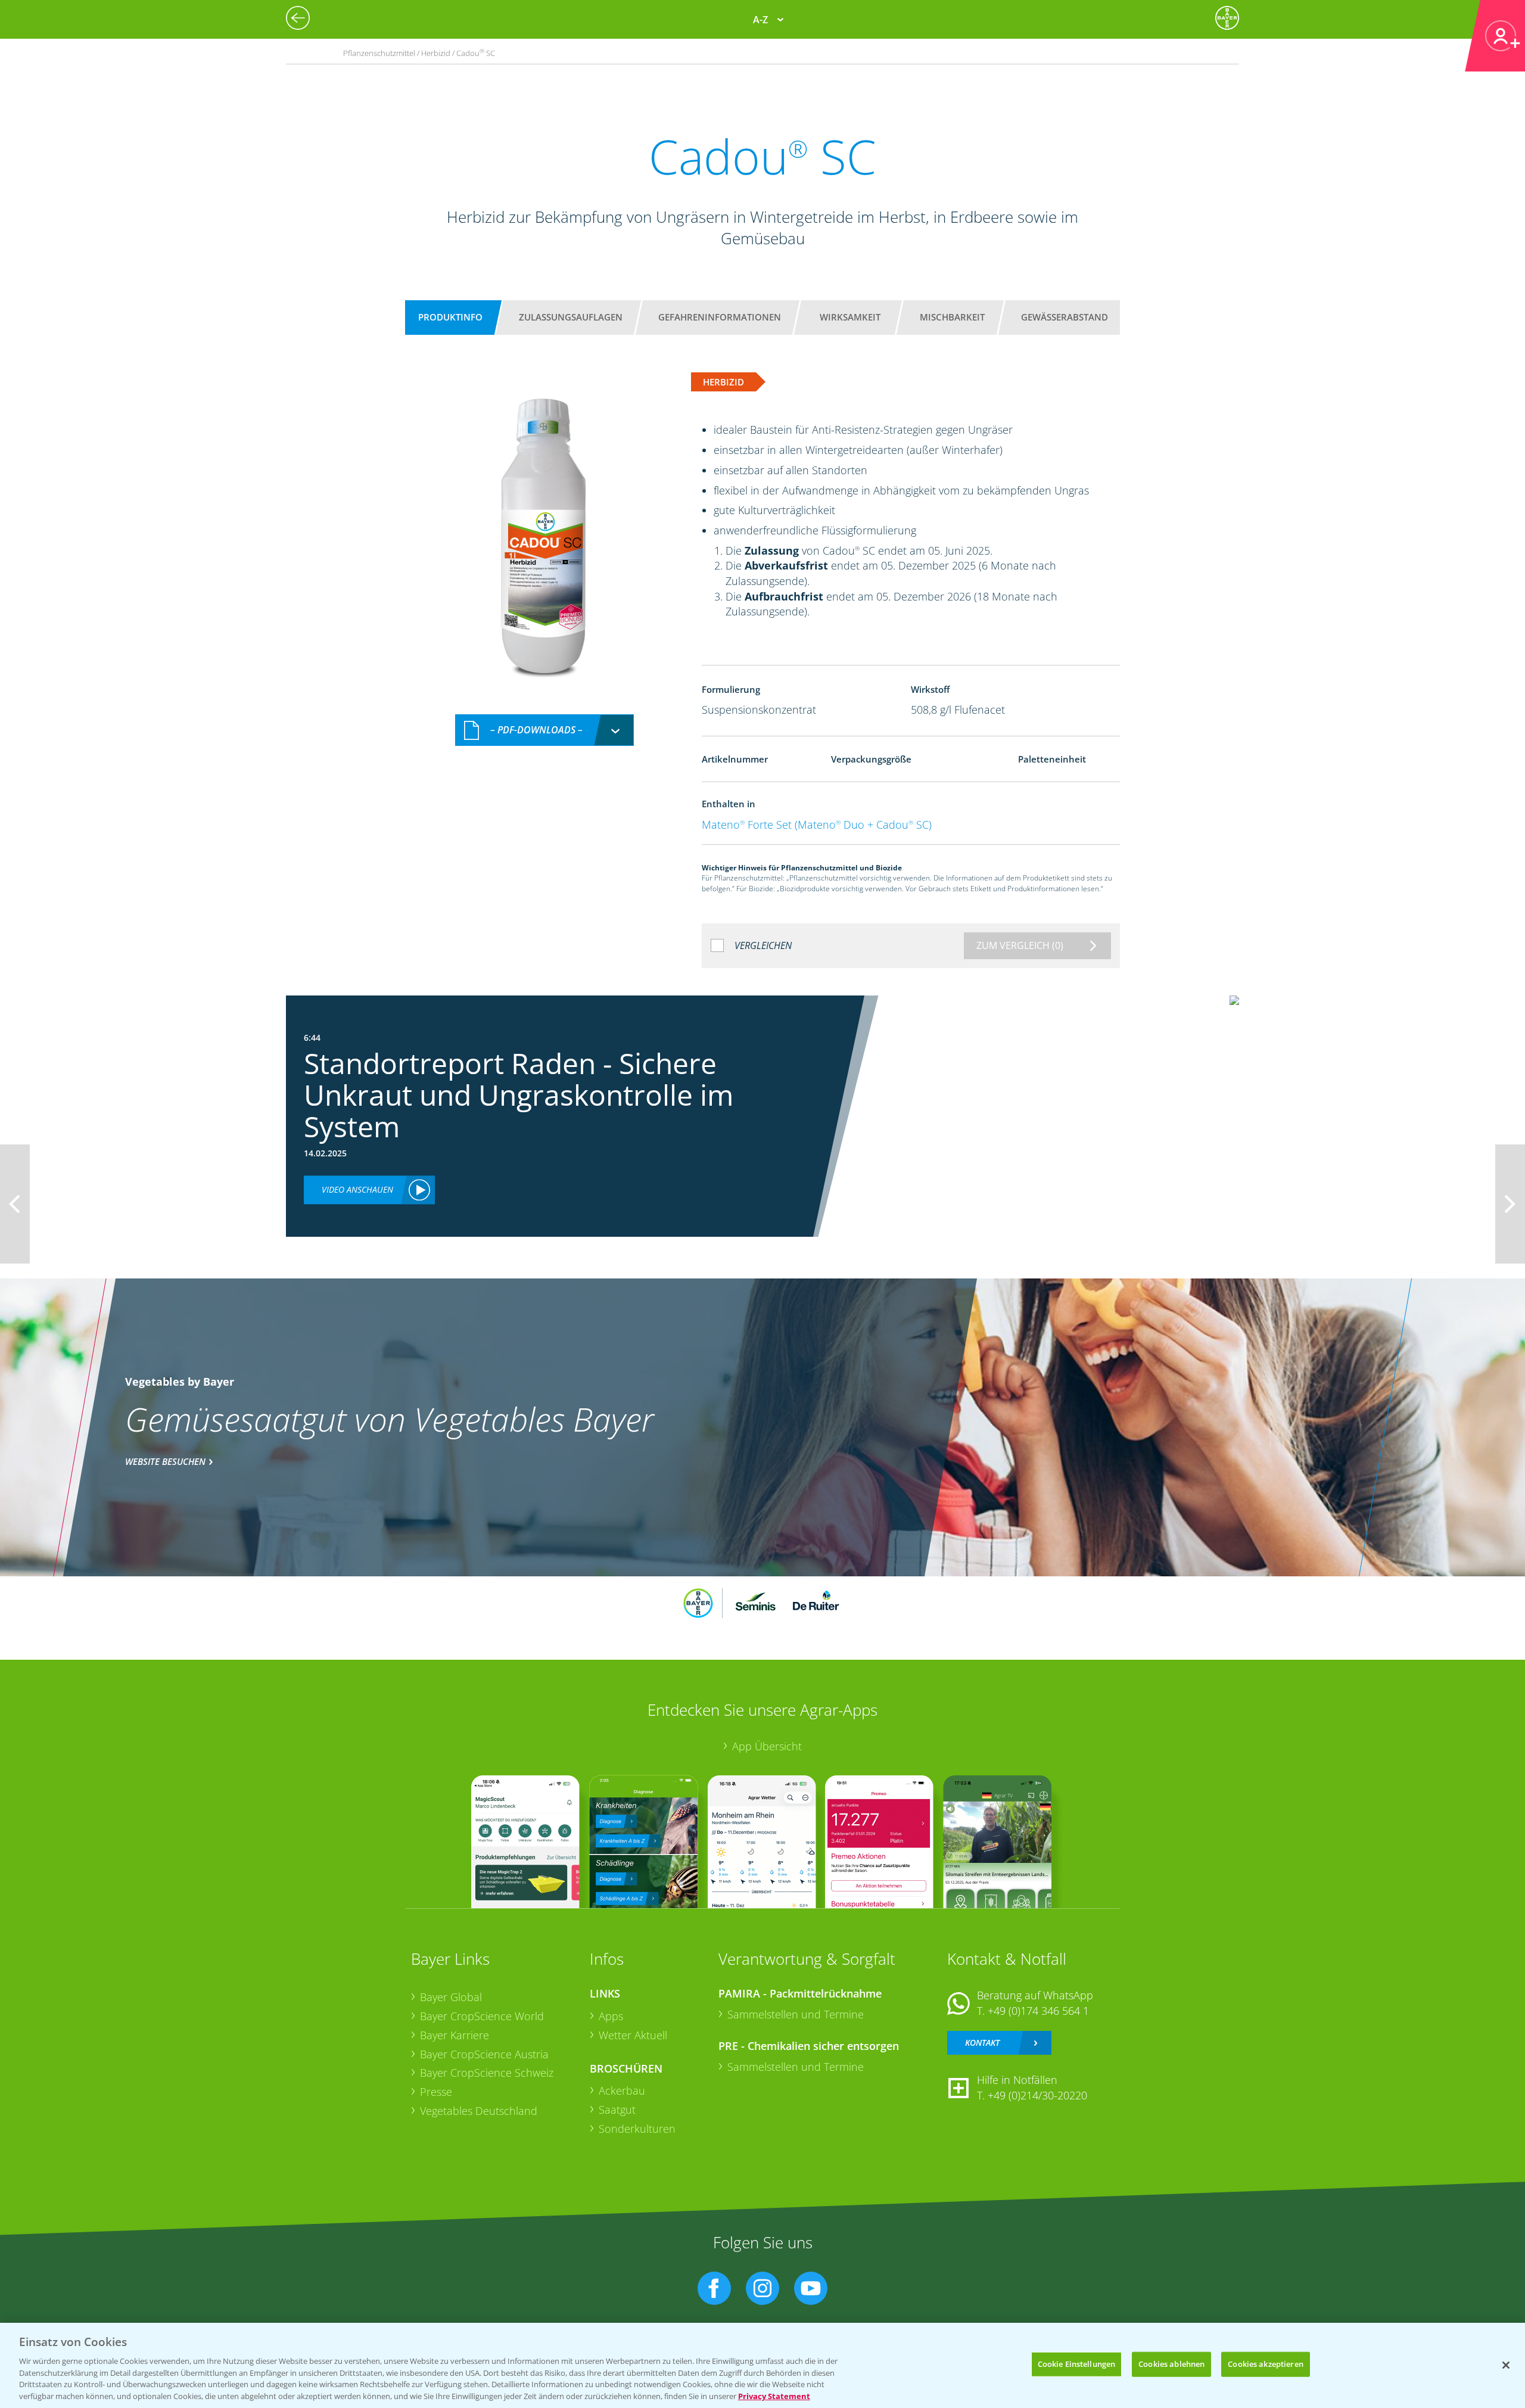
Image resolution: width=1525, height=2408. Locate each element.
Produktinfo (450, 317)
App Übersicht (767, 1746)
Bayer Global (451, 1997)
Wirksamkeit (850, 317)
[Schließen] (1506, 2365)
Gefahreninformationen (720, 317)
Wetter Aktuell (633, 2035)
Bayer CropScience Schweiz (487, 2073)
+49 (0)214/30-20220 (1037, 2095)
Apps (611, 2016)
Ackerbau (622, 2090)
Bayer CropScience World (482, 2016)
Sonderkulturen (637, 2129)
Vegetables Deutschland (479, 2111)
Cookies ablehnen (1171, 2364)
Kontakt (982, 2043)
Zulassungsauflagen (571, 317)
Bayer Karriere (455, 2035)
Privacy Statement (774, 2395)
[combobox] (544, 730)
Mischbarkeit (952, 317)
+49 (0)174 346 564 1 (1038, 2011)
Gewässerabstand (1065, 317)
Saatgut (617, 2110)
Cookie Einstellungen (1077, 2364)
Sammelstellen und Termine (796, 2014)
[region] (762, 2365)
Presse (436, 2092)
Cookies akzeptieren (1265, 2364)
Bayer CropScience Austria (484, 2054)
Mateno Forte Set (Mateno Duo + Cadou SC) (817, 825)
